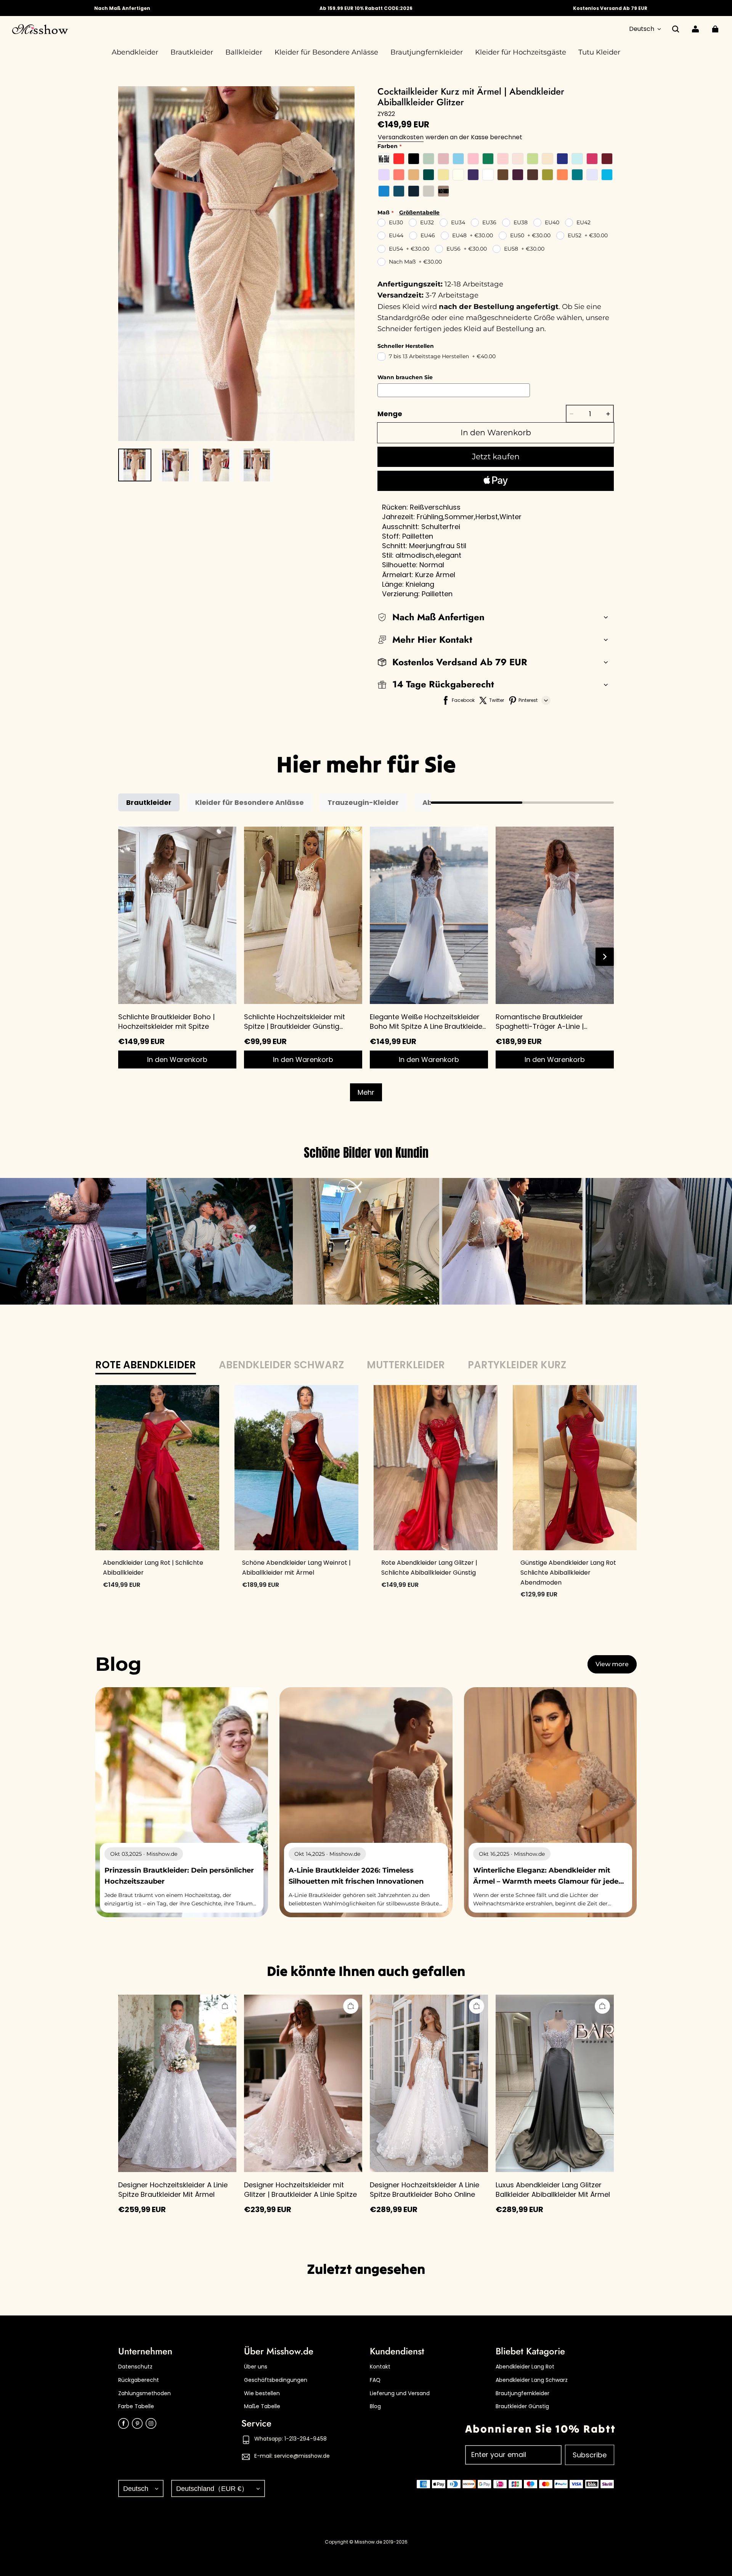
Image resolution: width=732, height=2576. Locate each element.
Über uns (256, 2367)
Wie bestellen (262, 2393)
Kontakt (380, 2367)
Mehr (366, 1092)
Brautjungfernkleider (523, 2393)
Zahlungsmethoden (144, 2393)
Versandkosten (401, 137)
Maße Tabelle (262, 2406)
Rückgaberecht (139, 2380)
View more (612, 1664)
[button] (676, 29)
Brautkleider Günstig (522, 2406)
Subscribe (590, 2455)
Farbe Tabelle (136, 2406)
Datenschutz (135, 2367)
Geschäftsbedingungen (276, 2380)
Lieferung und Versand (400, 2393)
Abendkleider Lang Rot (525, 2367)
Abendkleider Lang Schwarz (532, 2380)
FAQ (375, 2380)
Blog (375, 2406)
